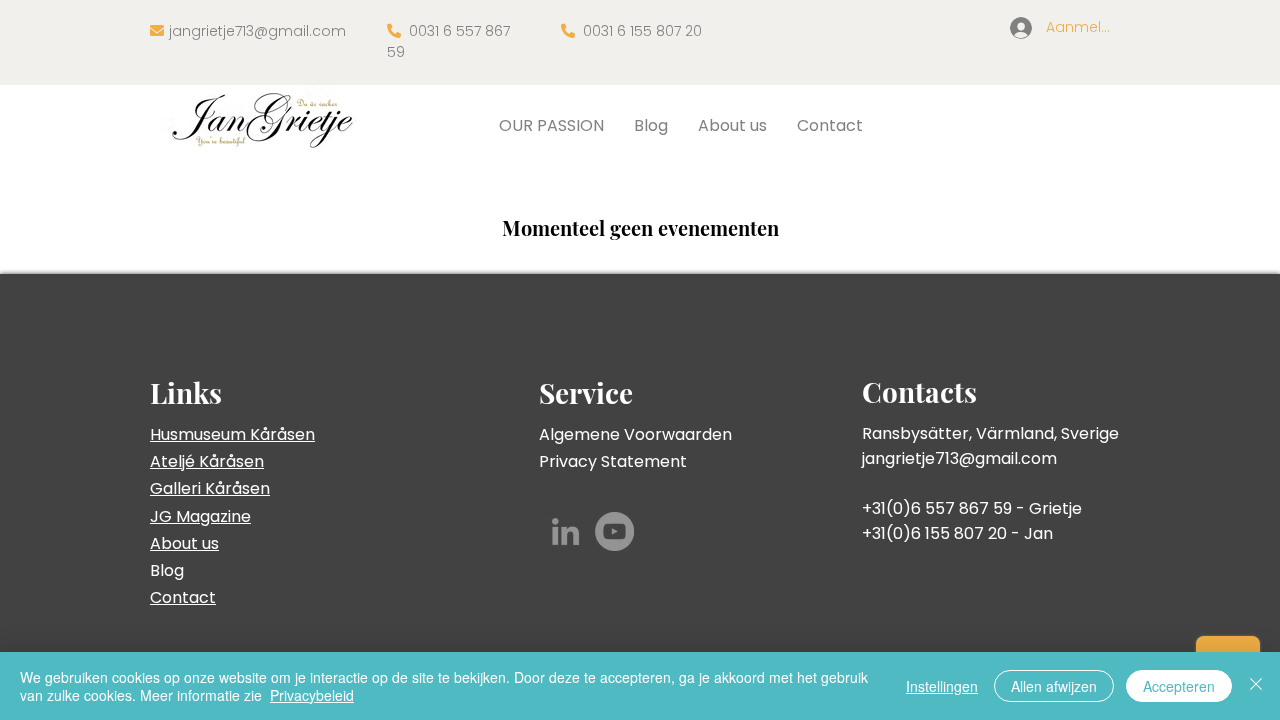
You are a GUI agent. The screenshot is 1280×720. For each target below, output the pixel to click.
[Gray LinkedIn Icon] (565, 531)
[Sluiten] (1256, 686)
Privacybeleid (312, 695)
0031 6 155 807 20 (642, 31)
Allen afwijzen (1054, 686)
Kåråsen (231, 461)
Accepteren (1179, 686)
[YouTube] (614, 531)
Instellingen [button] (942, 686)
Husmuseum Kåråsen (232, 434)
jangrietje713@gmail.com (257, 31)
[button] (551, 126)
